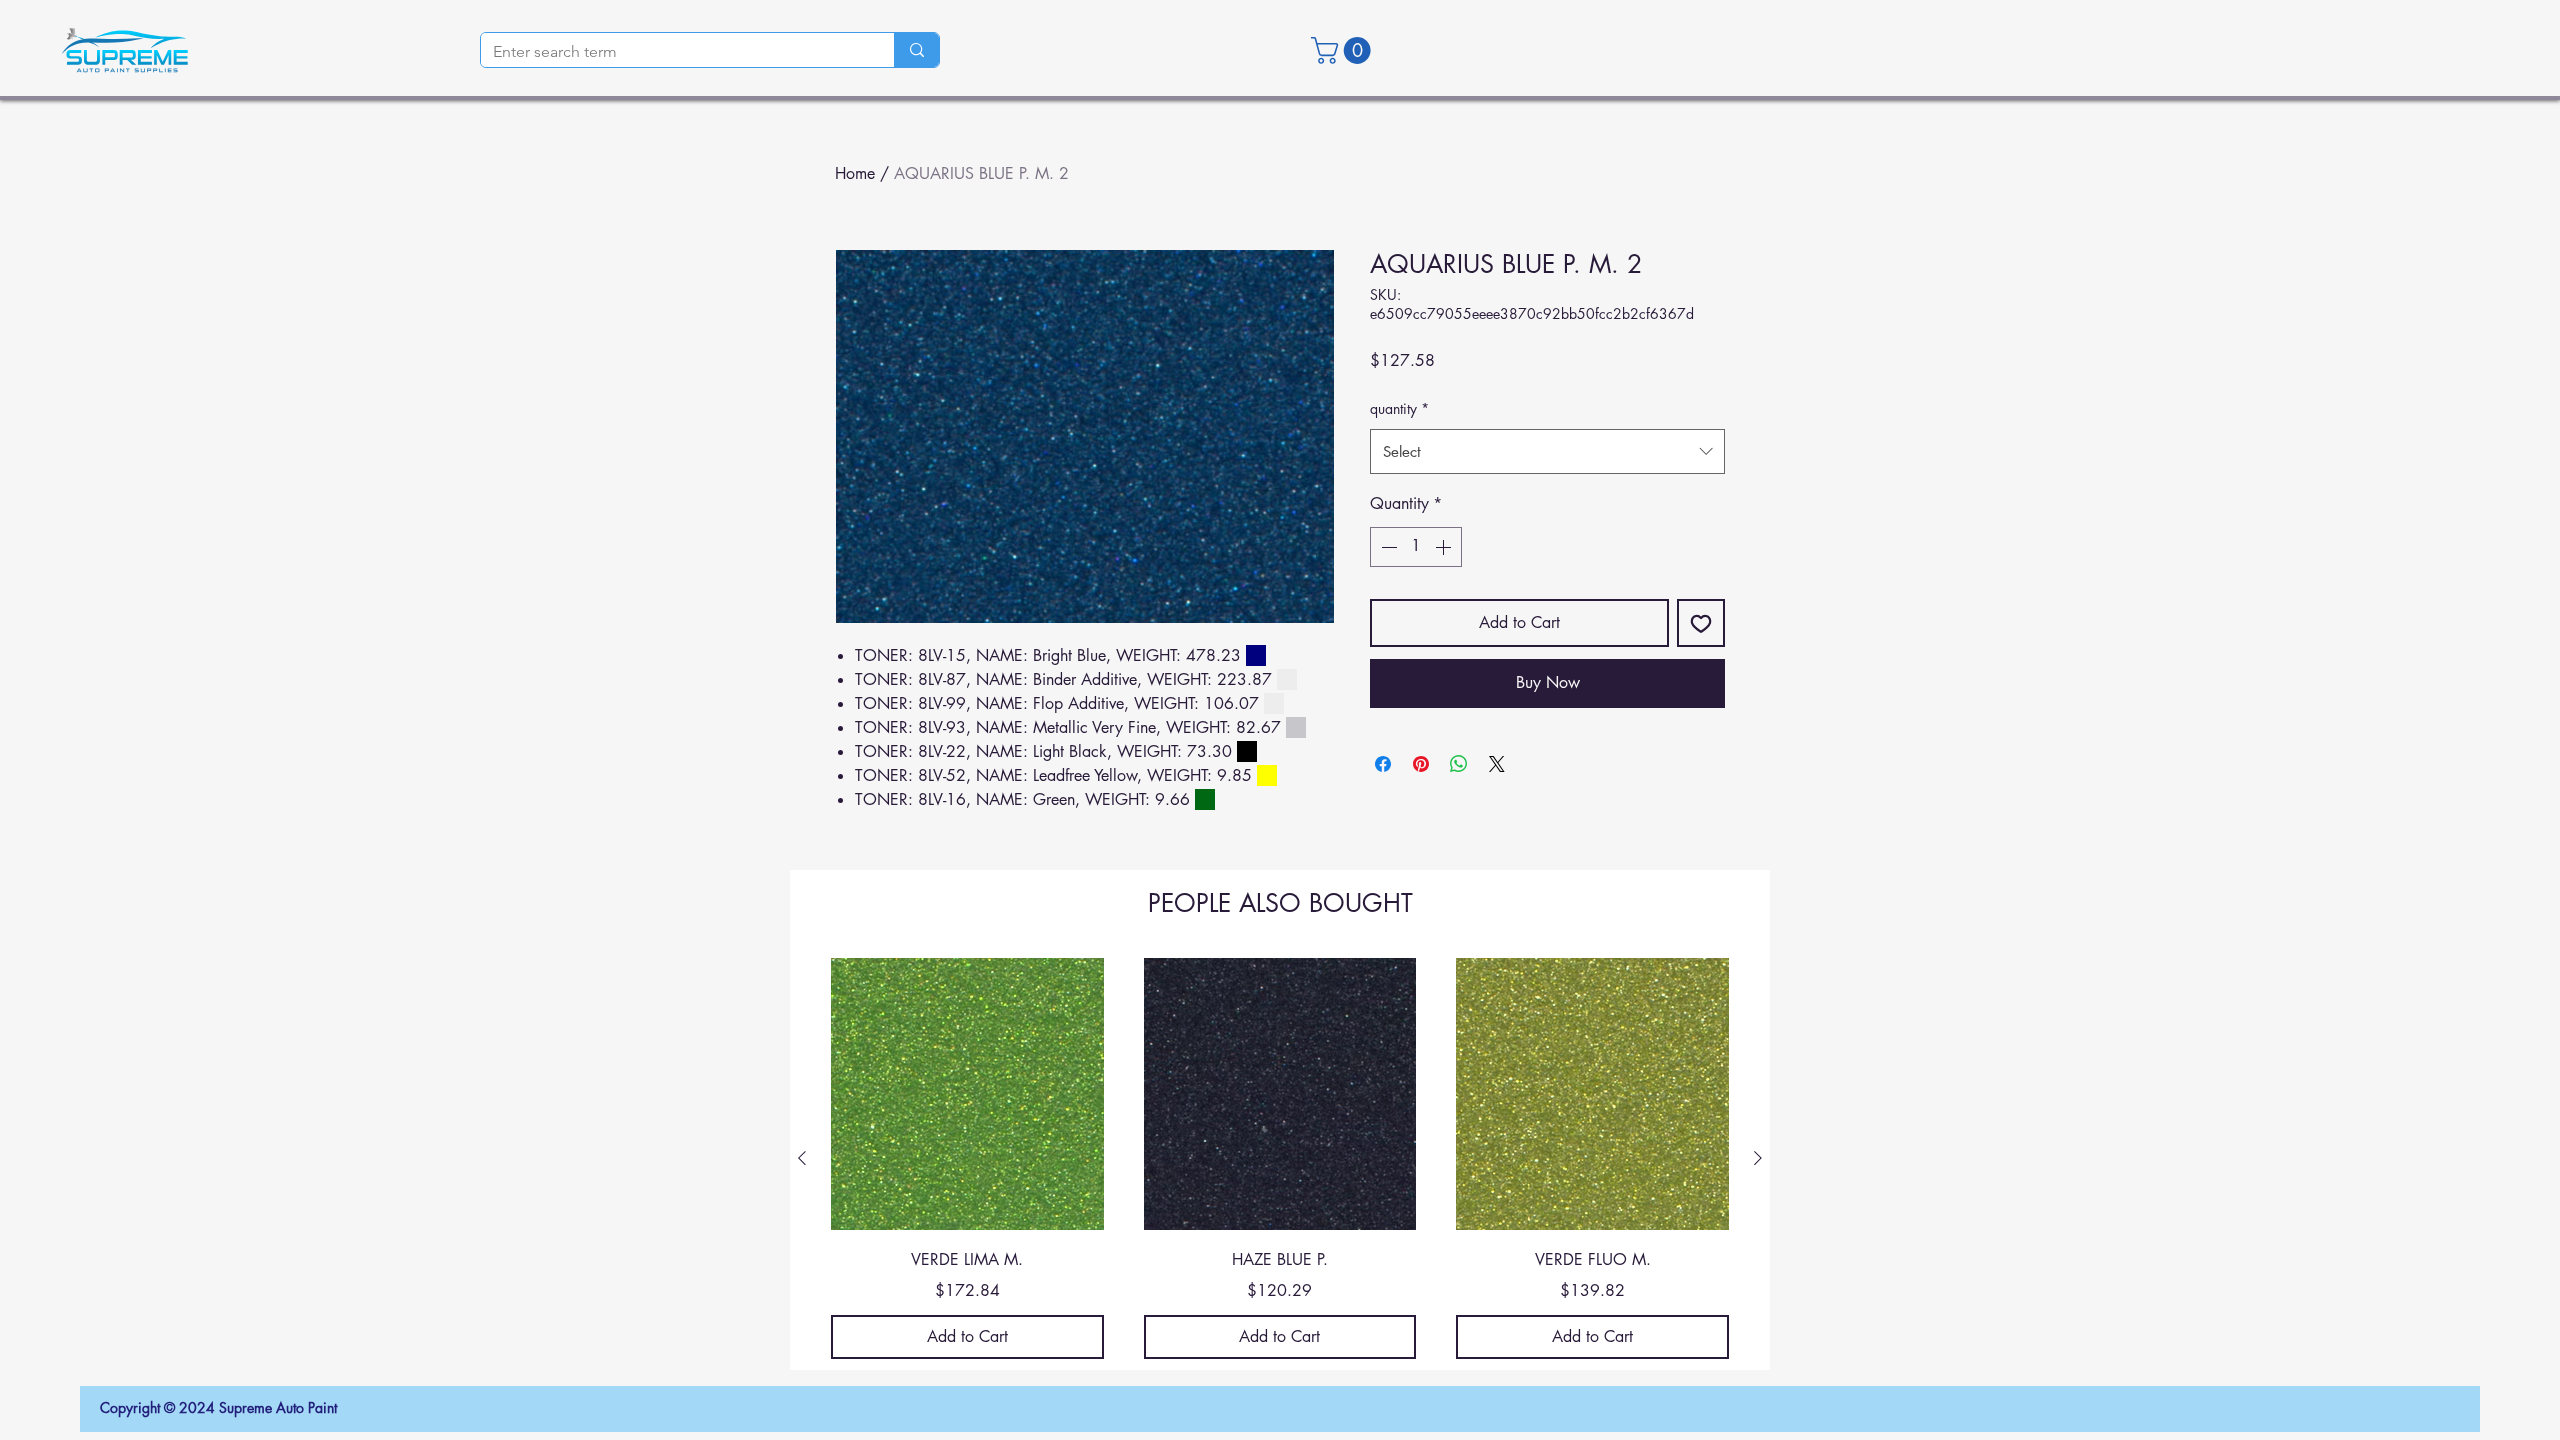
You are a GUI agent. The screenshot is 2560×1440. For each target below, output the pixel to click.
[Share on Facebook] (1383, 764)
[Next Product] (1758, 1158)
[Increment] (1445, 547)
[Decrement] (1387, 547)
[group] (1280, 1158)
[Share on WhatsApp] (1459, 764)
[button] (1344, 50)
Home (855, 173)
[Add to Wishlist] (1701, 623)
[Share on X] (1497, 764)
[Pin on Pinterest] (1421, 764)
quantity (1399, 408)
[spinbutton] (1416, 547)
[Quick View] (967, 1094)
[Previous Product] (802, 1158)
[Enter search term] (916, 50)
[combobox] (1547, 451)
